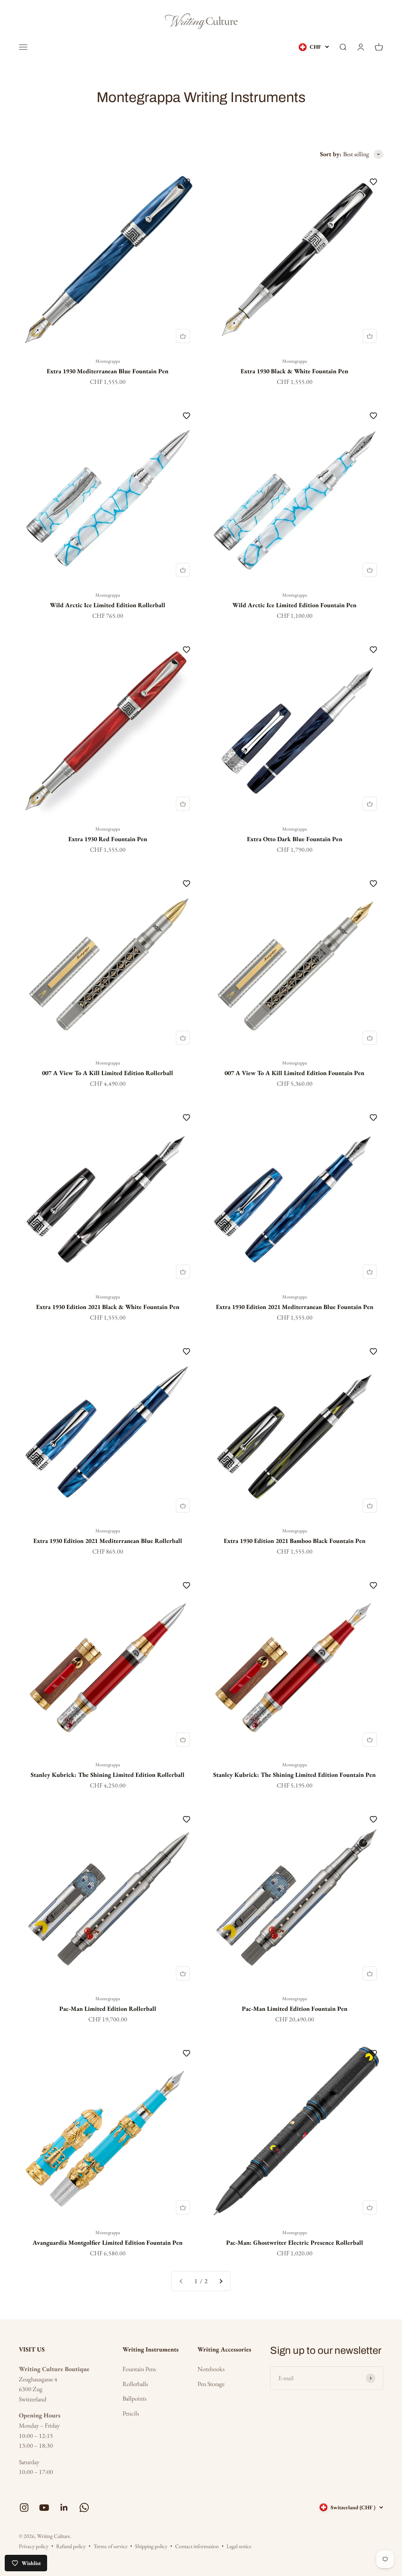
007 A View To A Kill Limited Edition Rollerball (108, 1073)
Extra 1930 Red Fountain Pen (108, 839)
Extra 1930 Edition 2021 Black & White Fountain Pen (108, 1307)
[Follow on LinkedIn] (64, 2508)
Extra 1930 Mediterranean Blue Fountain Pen (108, 371)
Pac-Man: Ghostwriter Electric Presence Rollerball (295, 2243)
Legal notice (239, 2546)
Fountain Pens (139, 2369)
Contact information (197, 2546)
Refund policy (71, 2546)
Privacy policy (34, 2546)
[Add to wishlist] (186, 182)
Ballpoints (134, 2398)
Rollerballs (135, 2384)
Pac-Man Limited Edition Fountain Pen (295, 2009)
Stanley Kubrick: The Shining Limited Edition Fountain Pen (294, 1775)
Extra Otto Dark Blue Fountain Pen (295, 839)
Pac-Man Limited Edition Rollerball (108, 2009)
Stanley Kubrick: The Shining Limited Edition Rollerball (108, 1775)
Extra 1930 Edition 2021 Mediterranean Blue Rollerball (108, 1541)
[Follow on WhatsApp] (84, 2508)
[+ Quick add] (183, 336)
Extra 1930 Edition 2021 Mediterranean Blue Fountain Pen (295, 1307)
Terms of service (110, 2546)
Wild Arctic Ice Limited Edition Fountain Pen (294, 605)
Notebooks (211, 2369)
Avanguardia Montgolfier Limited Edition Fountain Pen (108, 2243)
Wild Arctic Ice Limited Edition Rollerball (108, 605)
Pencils (131, 2413)
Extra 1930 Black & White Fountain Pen (294, 371)
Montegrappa (108, 361)
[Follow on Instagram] (24, 2508)
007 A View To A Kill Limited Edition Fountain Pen (294, 1073)
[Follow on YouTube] (44, 2508)
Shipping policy (151, 2546)
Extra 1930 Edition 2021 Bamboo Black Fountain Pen (295, 1541)
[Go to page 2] (221, 2281)
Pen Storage (211, 2384)
